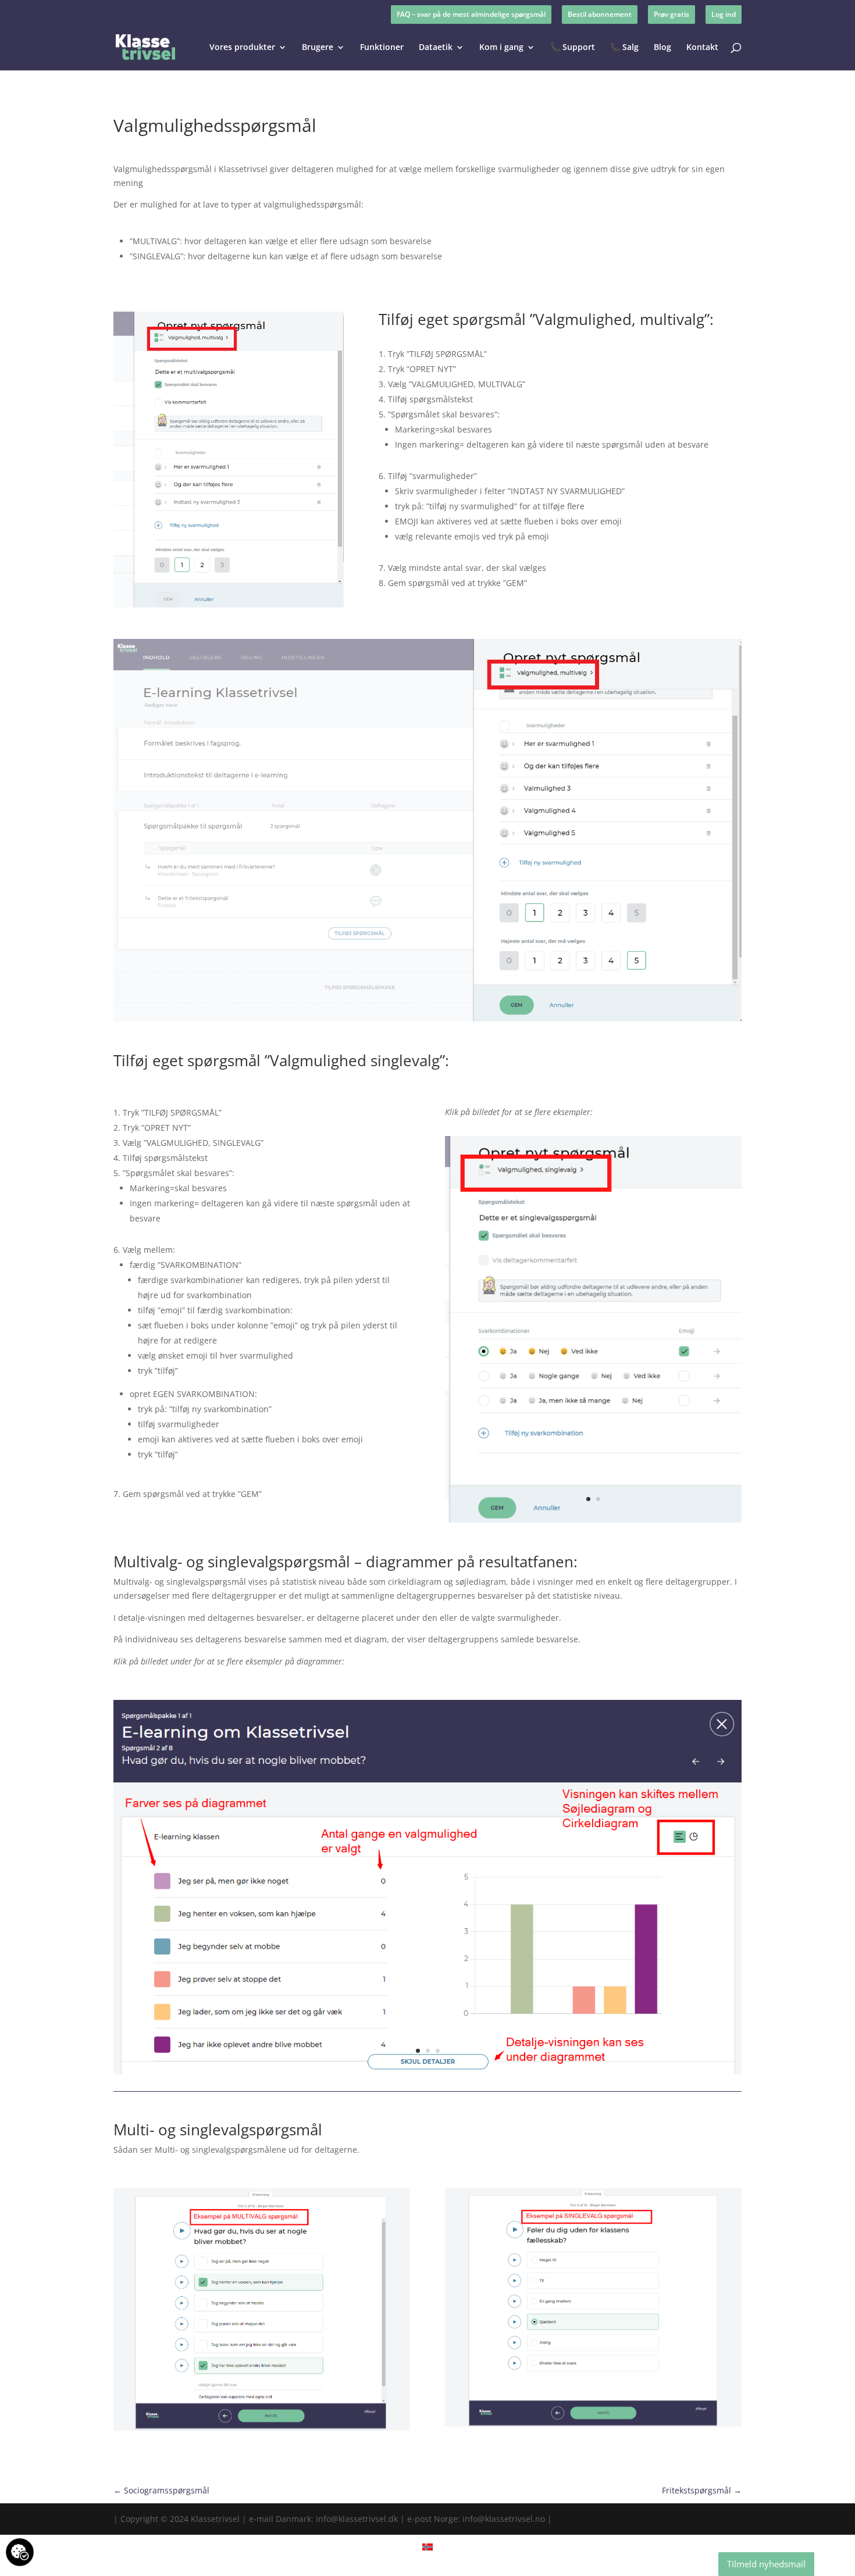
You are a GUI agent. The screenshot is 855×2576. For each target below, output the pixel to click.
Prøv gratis (671, 14)
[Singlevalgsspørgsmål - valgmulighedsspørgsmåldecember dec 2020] (593, 1522)
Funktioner (382, 48)
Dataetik (436, 48)
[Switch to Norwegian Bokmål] (427, 2547)
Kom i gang (501, 48)
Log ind (724, 14)
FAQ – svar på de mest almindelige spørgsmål (471, 14)
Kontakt (702, 48)
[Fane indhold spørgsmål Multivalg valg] (427, 1021)
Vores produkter (242, 48)
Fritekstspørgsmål (702, 2490)
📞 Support (573, 48)
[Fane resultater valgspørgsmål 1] (427, 2074)
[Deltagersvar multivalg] (262, 2430)
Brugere (318, 48)
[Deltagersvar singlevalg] (593, 2426)
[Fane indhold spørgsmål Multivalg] (229, 607)
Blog (662, 48)
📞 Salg (624, 48)
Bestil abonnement (600, 14)
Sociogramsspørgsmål (161, 2490)
